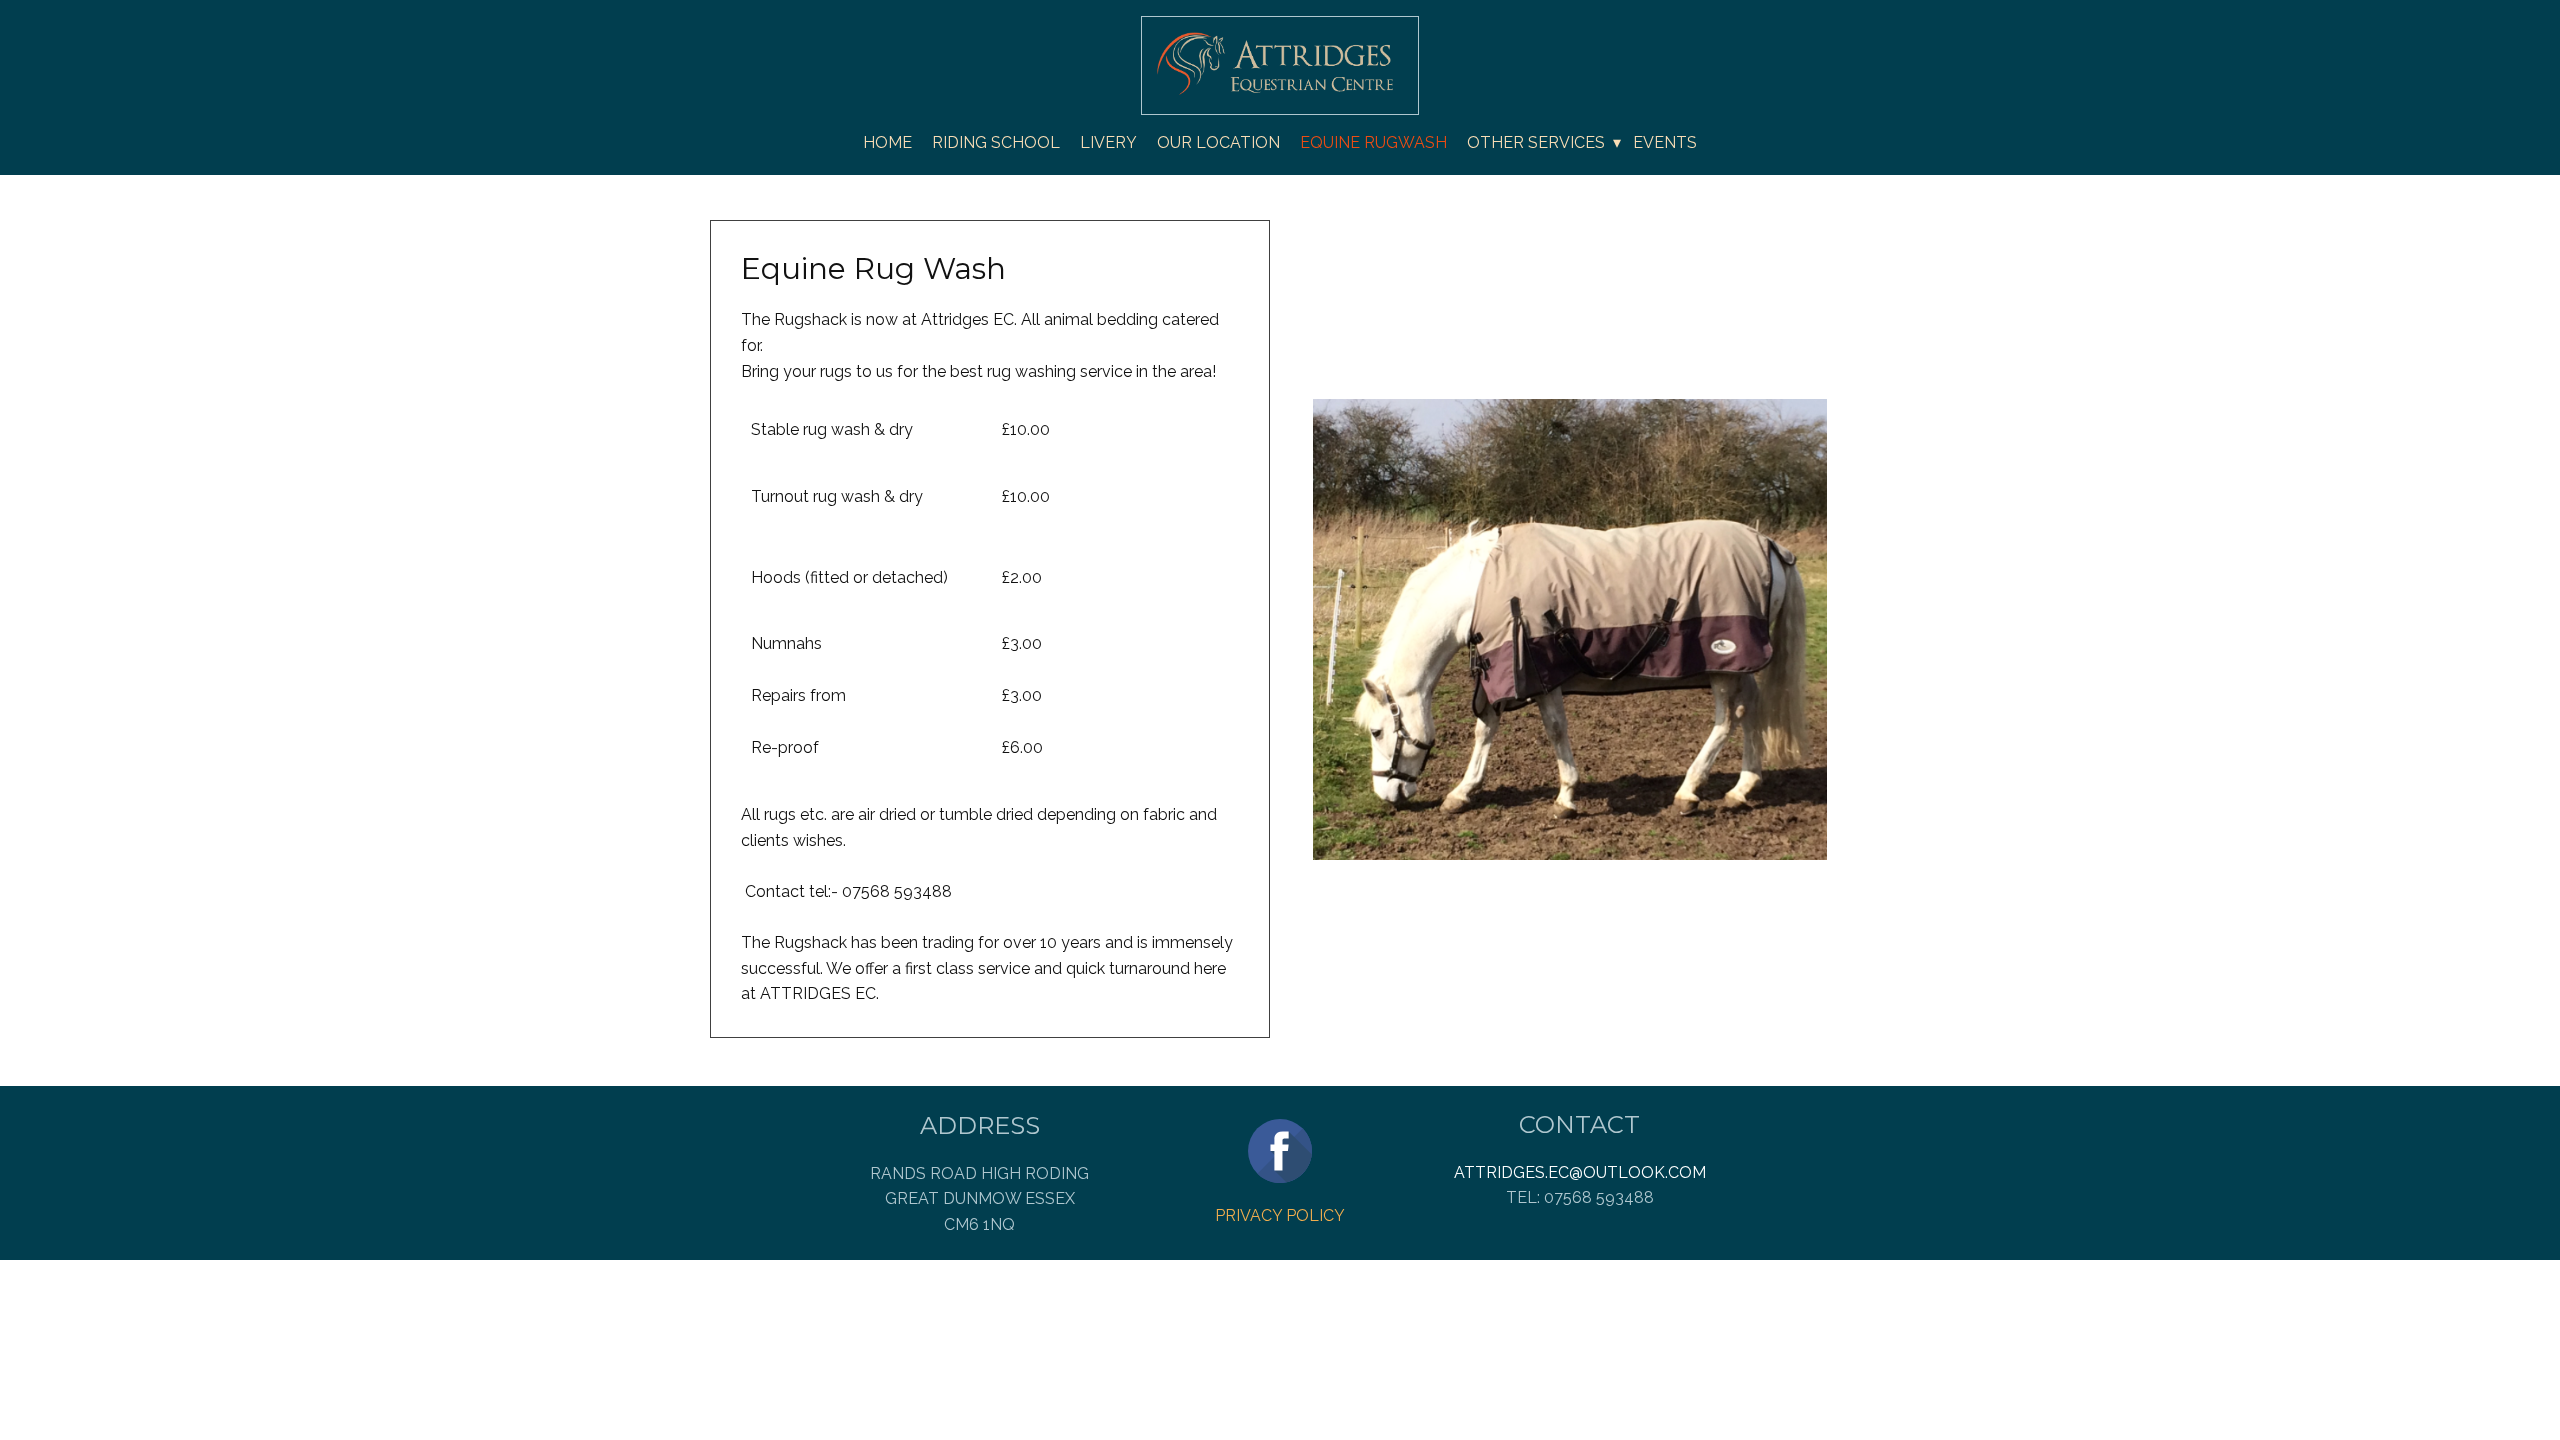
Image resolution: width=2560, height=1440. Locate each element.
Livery (1108, 142)
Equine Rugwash (1373, 142)
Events (1665, 142)
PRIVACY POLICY (1280, 1215)
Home (887, 142)
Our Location (1218, 142)
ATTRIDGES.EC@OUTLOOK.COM (1580, 1172)
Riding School (996, 142)
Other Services (1536, 142)
